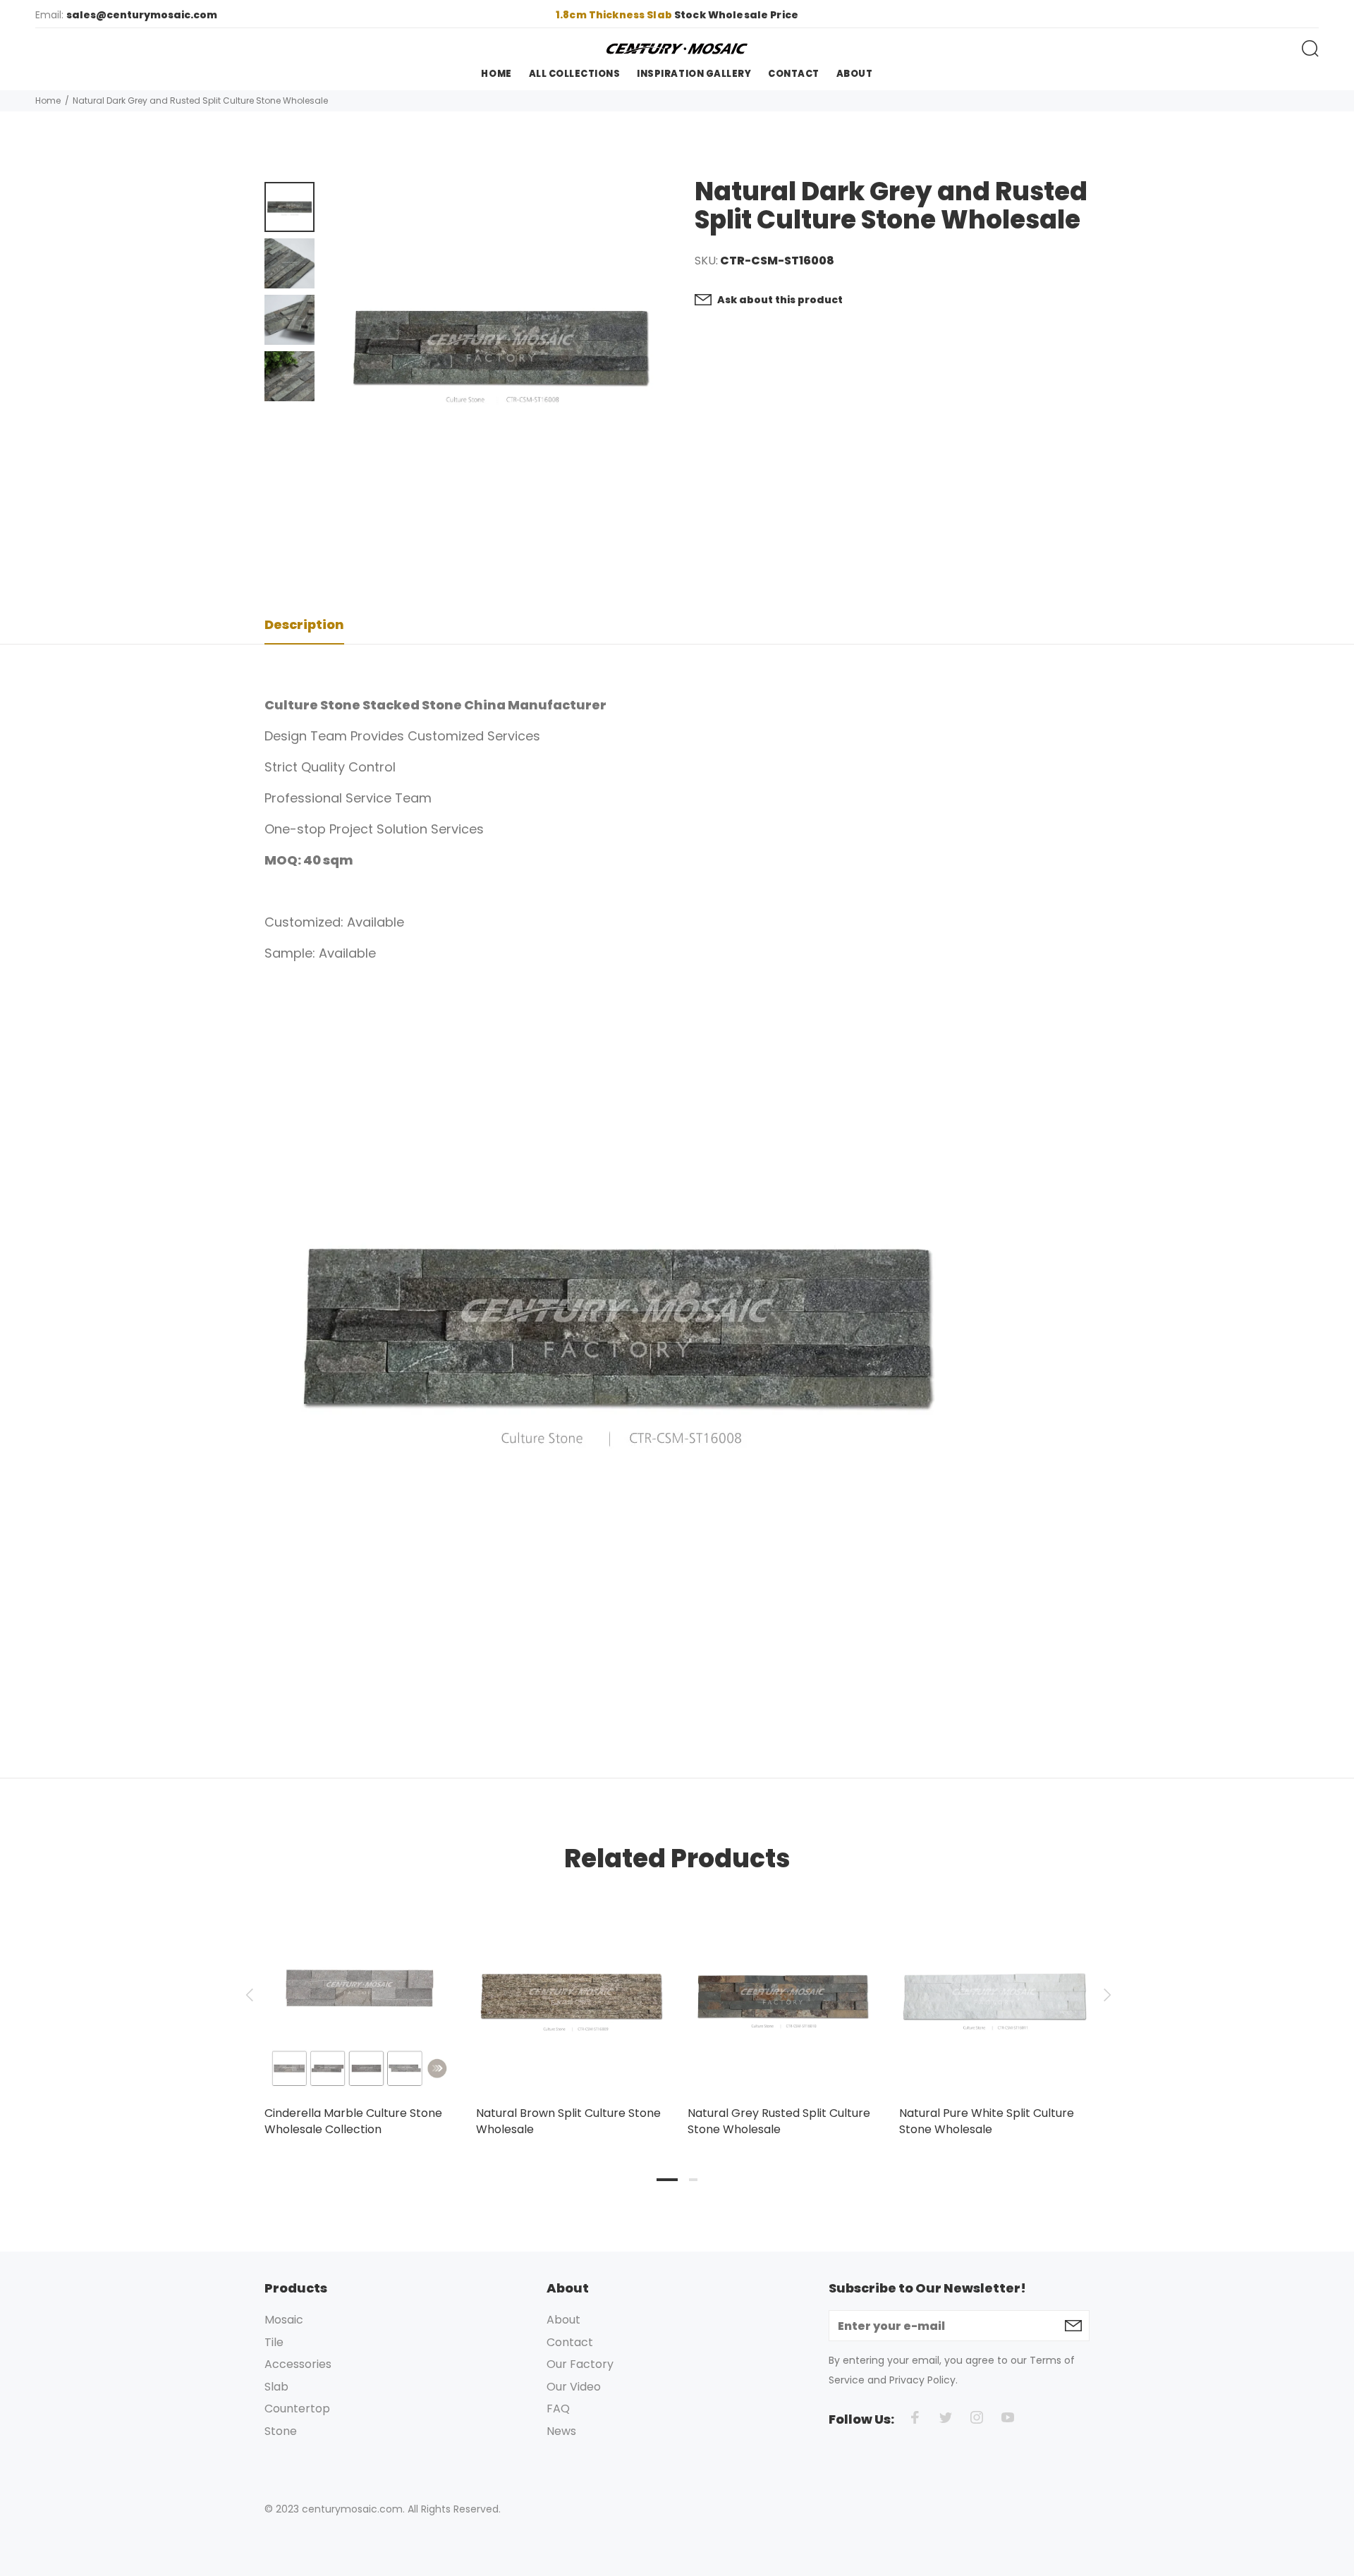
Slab (276, 2387)
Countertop (297, 2409)
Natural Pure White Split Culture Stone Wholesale (987, 2121)
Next (1105, 1995)
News (561, 2431)
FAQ (558, 2409)
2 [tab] (693, 2180)
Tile (274, 2342)
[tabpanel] (360, 2005)
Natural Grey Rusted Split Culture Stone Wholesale (779, 2121)
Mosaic (284, 2320)
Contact (570, 2342)
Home (48, 100)
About (563, 2320)
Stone (281, 2431)
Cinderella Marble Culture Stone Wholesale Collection (353, 2121)
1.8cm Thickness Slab (615, 15)
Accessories (298, 2364)
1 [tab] (667, 2180)
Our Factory (580, 2364)
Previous (249, 1995)
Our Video (574, 2387)
